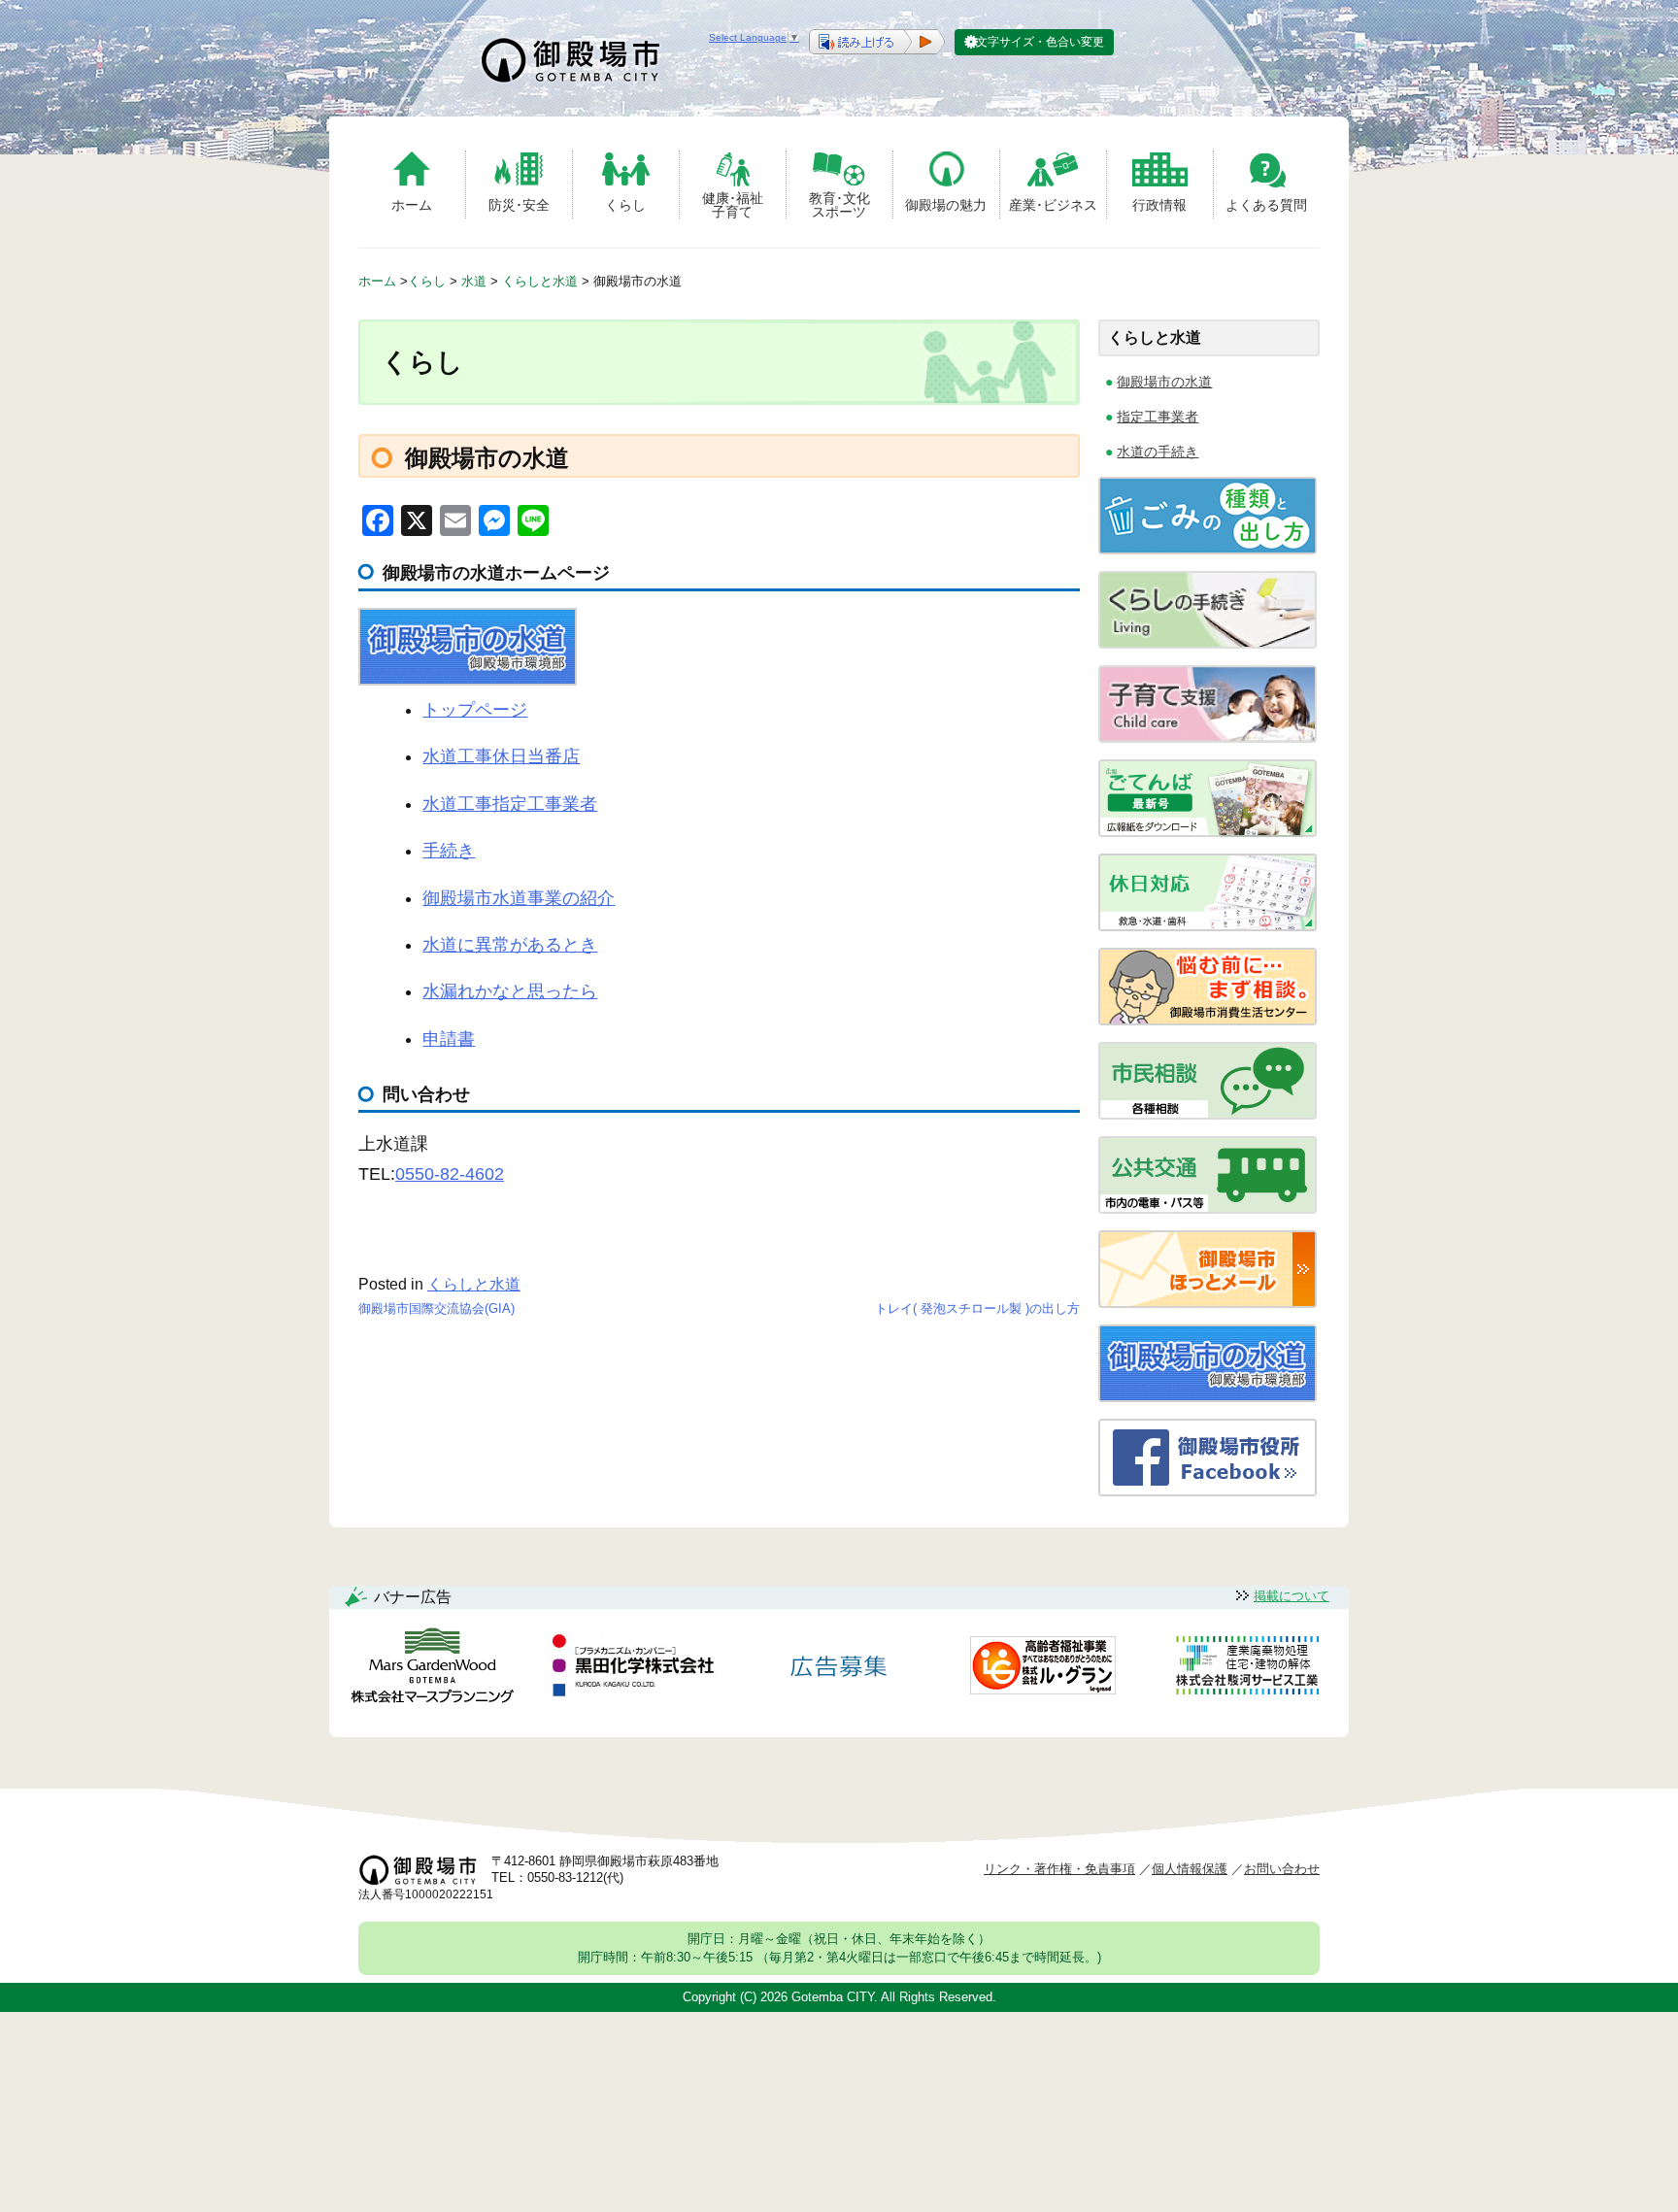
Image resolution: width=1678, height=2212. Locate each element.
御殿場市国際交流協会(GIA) (436, 1308)
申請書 (449, 1039)
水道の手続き (1158, 452)
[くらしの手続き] (1208, 643)
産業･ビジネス (1053, 205)
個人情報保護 (1190, 1869)
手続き (449, 851)
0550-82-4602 (450, 1174)
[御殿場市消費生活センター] (1208, 1020)
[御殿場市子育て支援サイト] (1208, 737)
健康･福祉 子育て (733, 204)
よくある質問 (1266, 205)
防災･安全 (519, 205)
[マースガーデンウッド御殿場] (432, 1669)
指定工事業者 (1158, 417)
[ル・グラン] (1043, 1669)
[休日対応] (1208, 926)
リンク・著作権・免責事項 (1059, 1869)
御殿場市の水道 (1164, 382)
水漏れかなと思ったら (510, 991)
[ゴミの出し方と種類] (1208, 549)
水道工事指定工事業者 (510, 804)
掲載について (1292, 1596)
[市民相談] (1208, 1114)
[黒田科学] (636, 1668)
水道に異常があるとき (510, 945)
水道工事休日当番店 (501, 756)
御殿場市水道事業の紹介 (519, 898)
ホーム (412, 205)
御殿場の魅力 (946, 205)
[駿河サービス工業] (1247, 1669)
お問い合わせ (1282, 1869)
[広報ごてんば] (1208, 832)
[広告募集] (839, 1669)
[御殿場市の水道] (1208, 1397)
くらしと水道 (474, 1284)
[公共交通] (1208, 1208)
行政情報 (1159, 205)
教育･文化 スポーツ (839, 204)
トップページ (475, 710)
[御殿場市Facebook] (1208, 1491)
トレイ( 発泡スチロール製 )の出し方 (977, 1308)
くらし (625, 205)
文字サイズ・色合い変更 (1040, 42)
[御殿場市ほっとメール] (1208, 1303)
